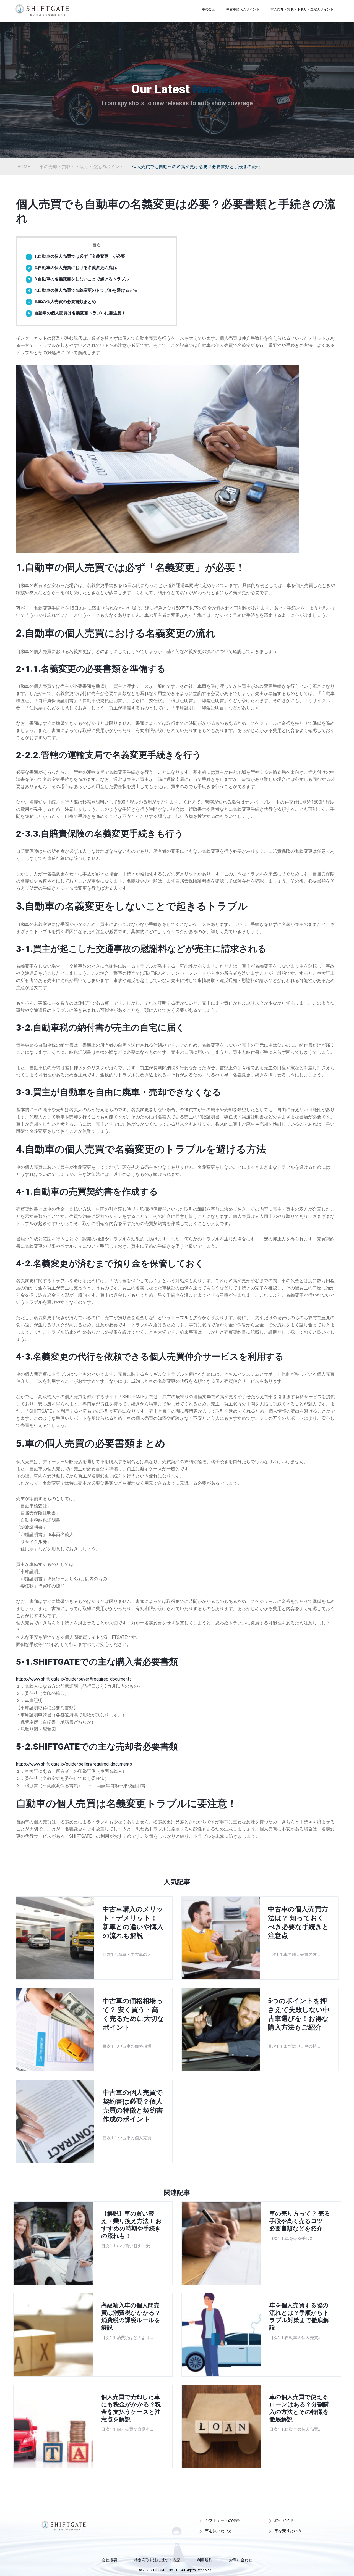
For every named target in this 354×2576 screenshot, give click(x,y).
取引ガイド (284, 2520)
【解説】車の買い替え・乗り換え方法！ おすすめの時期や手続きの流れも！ (132, 2225)
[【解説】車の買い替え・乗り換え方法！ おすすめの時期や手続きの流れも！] (53, 2243)
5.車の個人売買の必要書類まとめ (62, 302)
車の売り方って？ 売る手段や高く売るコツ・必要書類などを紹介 (300, 2221)
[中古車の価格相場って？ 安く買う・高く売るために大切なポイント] (55, 2030)
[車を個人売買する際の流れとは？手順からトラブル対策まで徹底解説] (221, 2335)
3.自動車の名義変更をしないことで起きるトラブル (79, 279)
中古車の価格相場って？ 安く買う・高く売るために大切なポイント (133, 2014)
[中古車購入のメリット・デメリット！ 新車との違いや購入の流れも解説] (55, 1938)
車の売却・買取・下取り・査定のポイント (82, 167)
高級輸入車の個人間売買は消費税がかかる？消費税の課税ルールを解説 (131, 2316)
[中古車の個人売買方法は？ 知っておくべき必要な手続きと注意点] (221, 1938)
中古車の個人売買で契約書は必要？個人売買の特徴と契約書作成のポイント (133, 2106)
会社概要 (110, 2560)
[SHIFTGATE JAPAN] (42, 10)
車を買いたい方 (218, 2531)
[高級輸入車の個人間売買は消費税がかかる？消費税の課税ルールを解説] (53, 2335)
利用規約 (205, 2560)
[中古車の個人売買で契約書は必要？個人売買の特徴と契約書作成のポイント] (55, 2121)
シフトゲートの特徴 (222, 2520)
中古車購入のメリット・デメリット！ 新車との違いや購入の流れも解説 (133, 1922)
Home (24, 167)
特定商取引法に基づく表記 (157, 2560)
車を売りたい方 (288, 2531)
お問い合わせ (241, 2560)
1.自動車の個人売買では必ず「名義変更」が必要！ (79, 256)
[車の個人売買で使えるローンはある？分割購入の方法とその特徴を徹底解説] (221, 2427)
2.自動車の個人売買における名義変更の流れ (72, 268)
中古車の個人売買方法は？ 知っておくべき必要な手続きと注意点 (299, 1922)
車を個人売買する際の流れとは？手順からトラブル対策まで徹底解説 (299, 2316)
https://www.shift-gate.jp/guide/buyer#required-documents (74, 1679)
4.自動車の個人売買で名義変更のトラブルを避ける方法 (83, 290)
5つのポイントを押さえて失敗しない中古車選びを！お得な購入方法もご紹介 (299, 2014)
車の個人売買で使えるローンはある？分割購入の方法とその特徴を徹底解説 (299, 2408)
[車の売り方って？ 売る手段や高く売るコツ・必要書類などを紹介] (221, 2243)
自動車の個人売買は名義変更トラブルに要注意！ (77, 313)
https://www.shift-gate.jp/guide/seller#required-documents (74, 1764)
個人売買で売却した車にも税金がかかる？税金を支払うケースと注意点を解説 (131, 2408)
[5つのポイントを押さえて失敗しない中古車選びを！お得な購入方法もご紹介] (221, 2030)
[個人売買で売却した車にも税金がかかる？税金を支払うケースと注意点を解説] (53, 2427)
